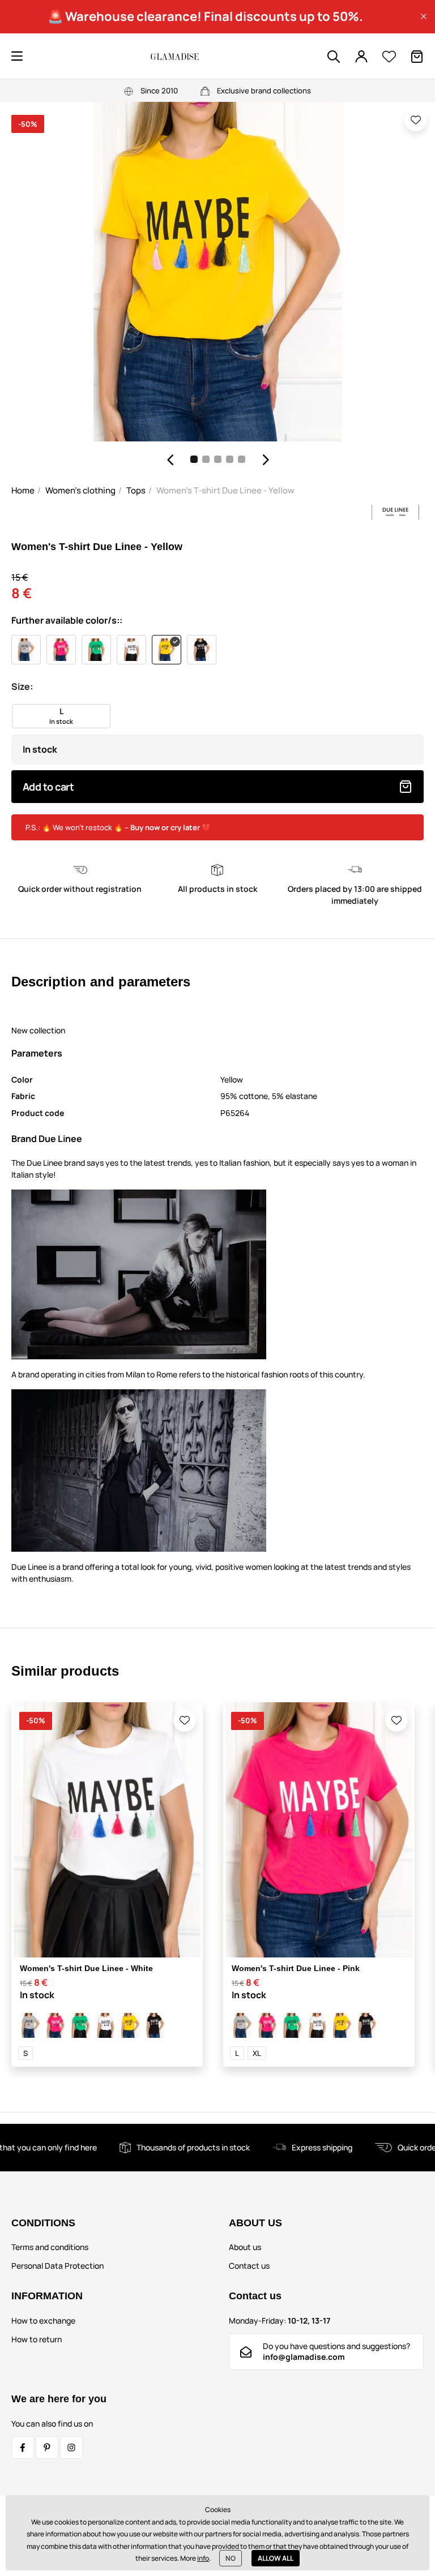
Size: (22, 686)
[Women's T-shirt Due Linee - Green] (80, 2025)
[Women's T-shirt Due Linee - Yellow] (130, 2025)
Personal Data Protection (57, 2266)
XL (257, 2053)
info (203, 2558)
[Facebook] (23, 2448)
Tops (136, 490)
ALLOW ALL (276, 2558)
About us (245, 2247)
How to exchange (43, 2320)
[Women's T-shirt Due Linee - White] (105, 2025)
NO (231, 2558)
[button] (424, 16)
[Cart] (417, 57)
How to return (37, 2339)
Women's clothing (80, 490)
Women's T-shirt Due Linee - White (86, 1968)
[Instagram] (71, 2448)
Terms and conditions (50, 2247)
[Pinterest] (47, 2448)
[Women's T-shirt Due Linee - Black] (155, 2025)
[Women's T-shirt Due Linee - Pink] (56, 2025)
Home (23, 490)
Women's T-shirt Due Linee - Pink (296, 1968)
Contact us (249, 2266)
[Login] (361, 57)
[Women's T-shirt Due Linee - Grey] (31, 2025)
